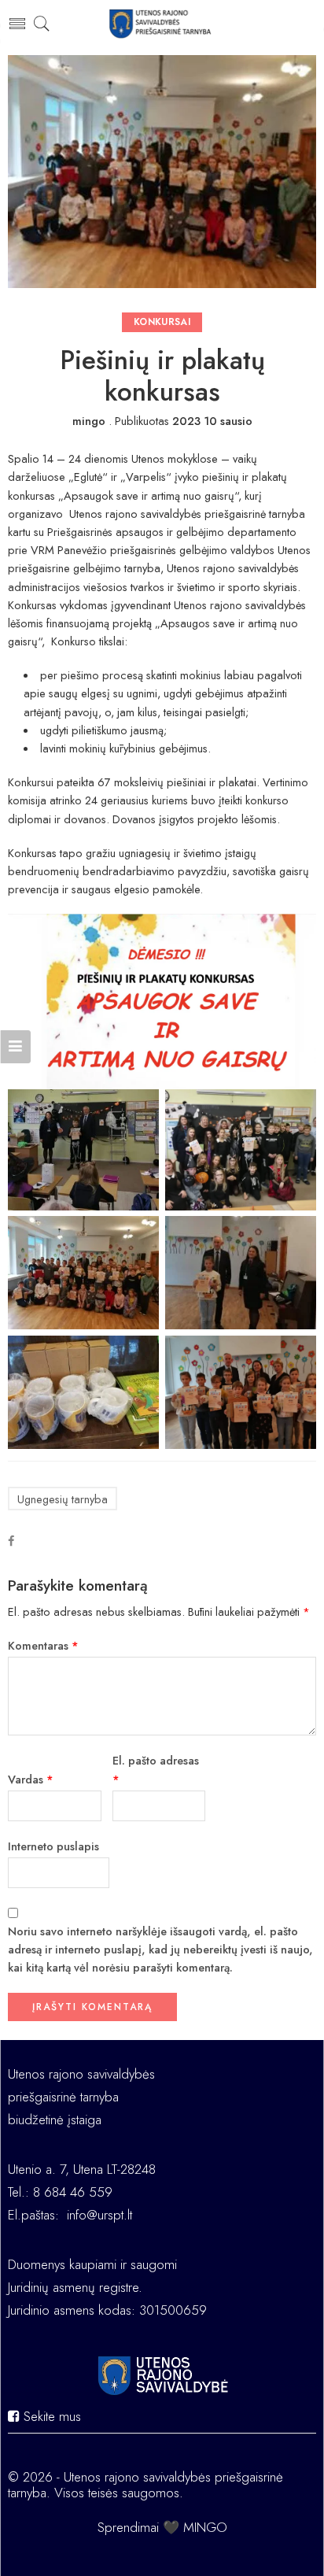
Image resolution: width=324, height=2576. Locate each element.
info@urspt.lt (99, 2215)
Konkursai (162, 322)
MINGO (205, 2527)
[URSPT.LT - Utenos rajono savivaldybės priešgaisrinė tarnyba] (162, 24)
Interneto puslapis (53, 1846)
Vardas (31, 1779)
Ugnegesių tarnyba (63, 1499)
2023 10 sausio (212, 421)
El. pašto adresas (156, 1769)
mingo (89, 421)
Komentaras (43, 1645)
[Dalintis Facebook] (11, 1541)
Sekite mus (50, 2416)
